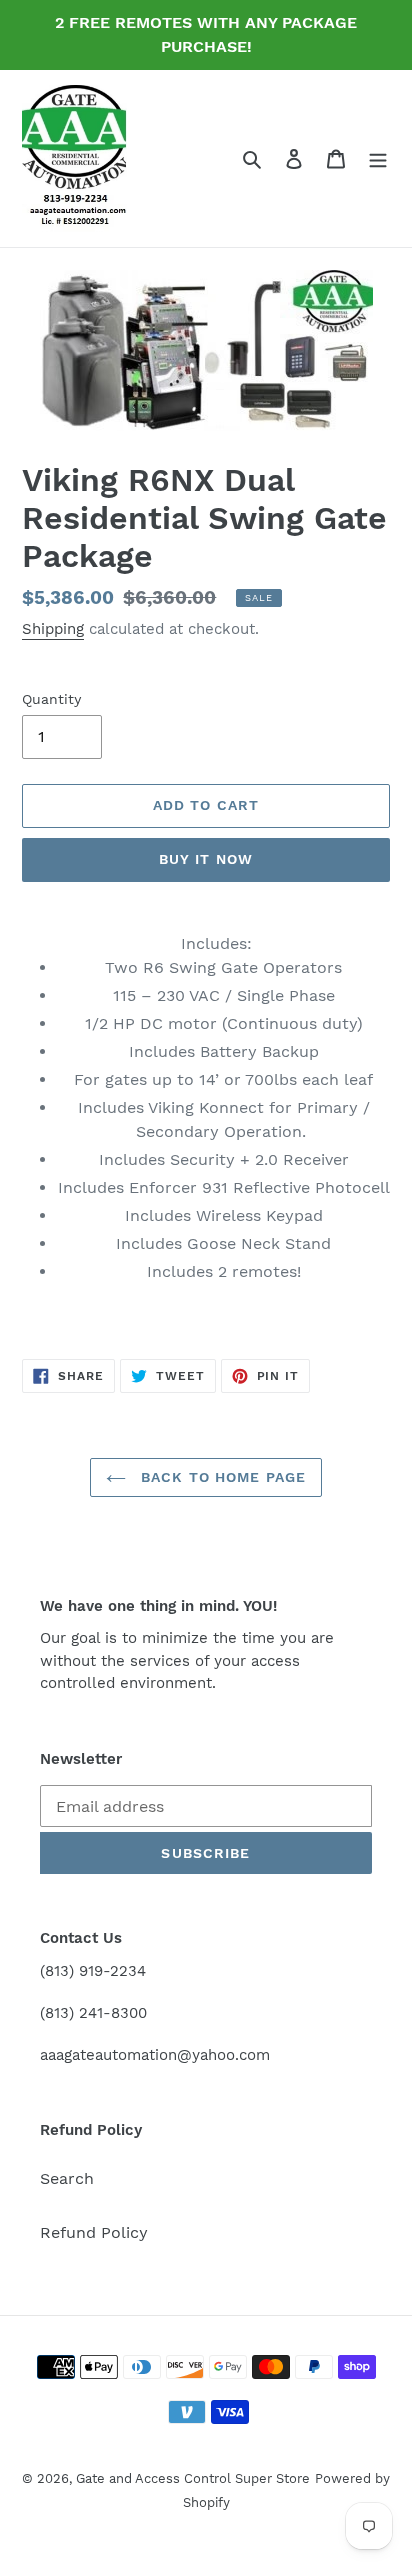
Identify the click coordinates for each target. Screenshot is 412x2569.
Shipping (53, 629)
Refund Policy (94, 2232)
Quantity (51, 699)
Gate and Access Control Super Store (193, 2478)
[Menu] (378, 158)
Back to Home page (221, 1477)
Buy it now (206, 859)
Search (67, 2178)
